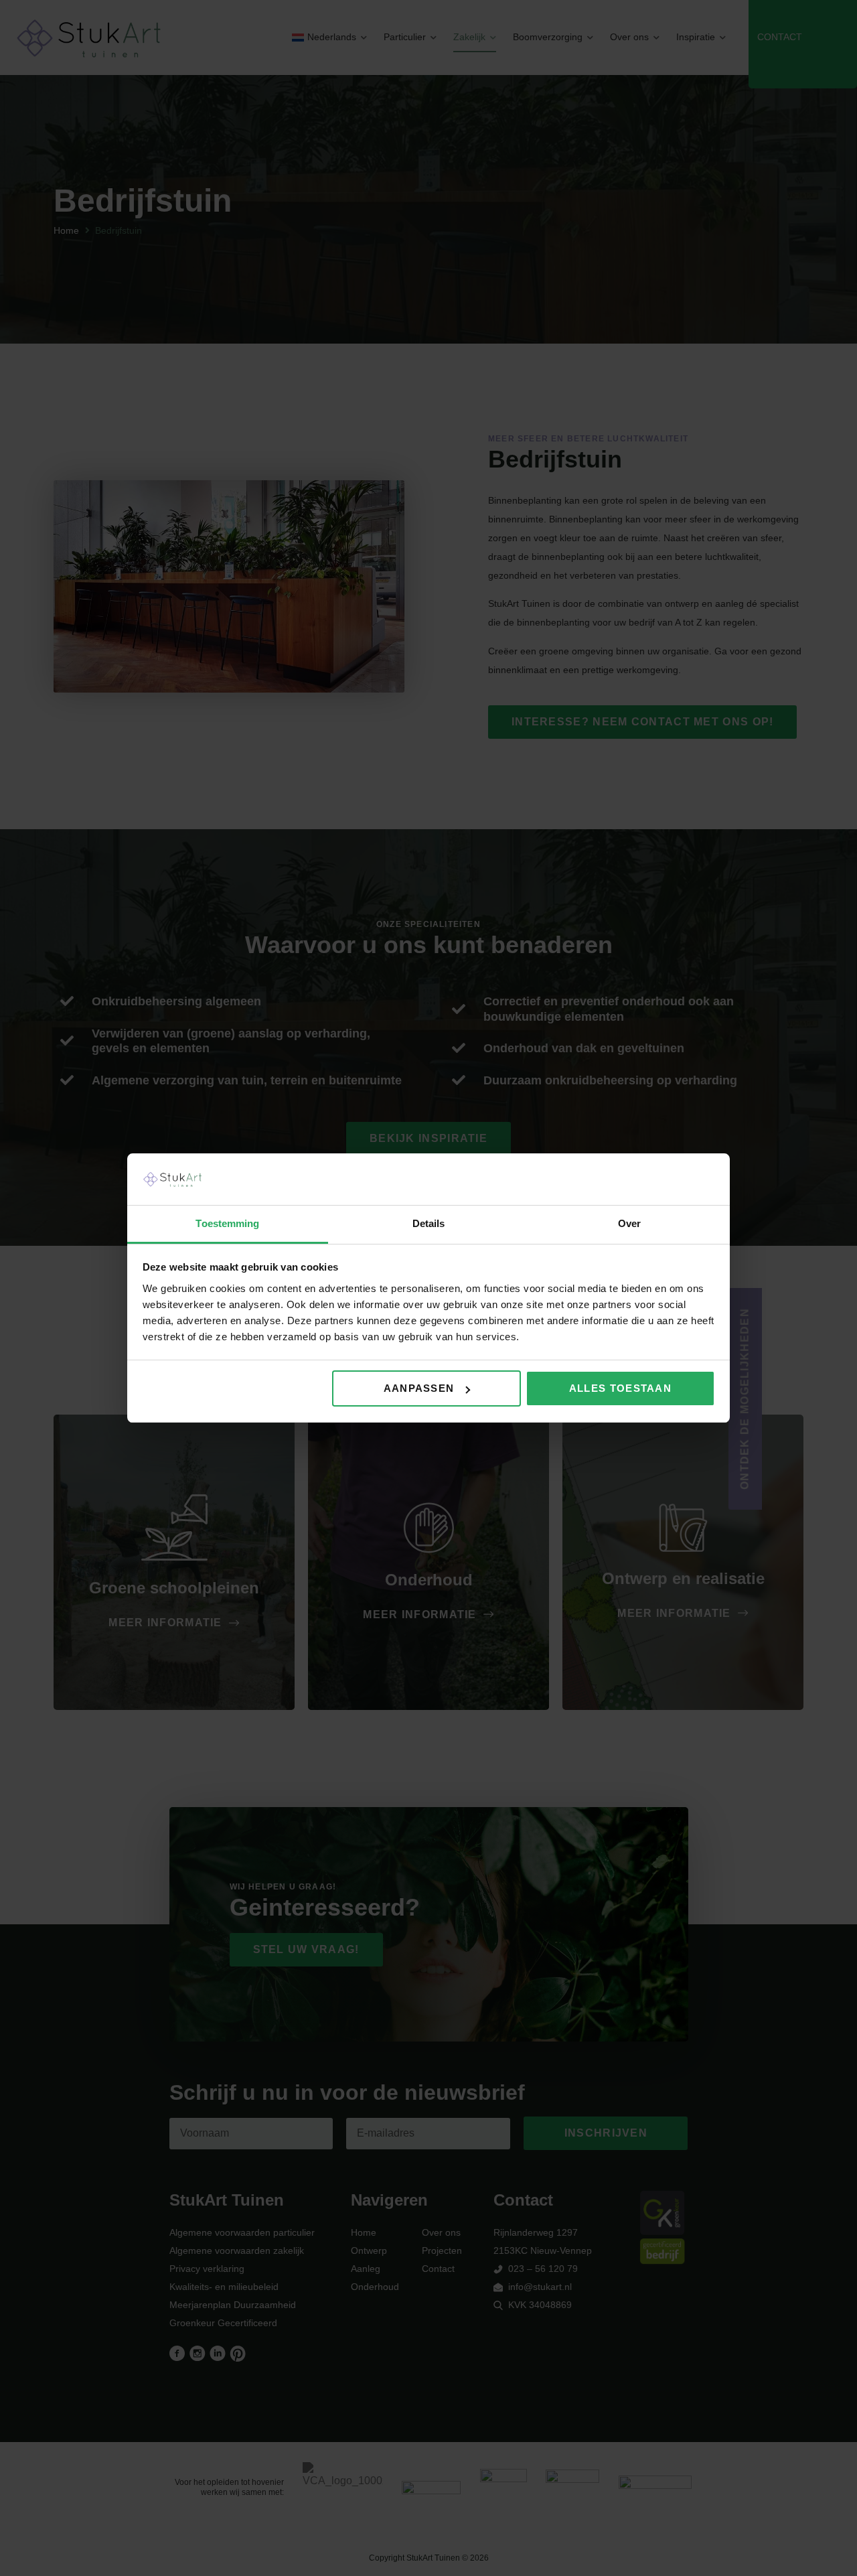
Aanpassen (419, 1388)
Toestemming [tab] (227, 1223)
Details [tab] (429, 1223)
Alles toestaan (620, 1388)
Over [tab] (629, 1223)
